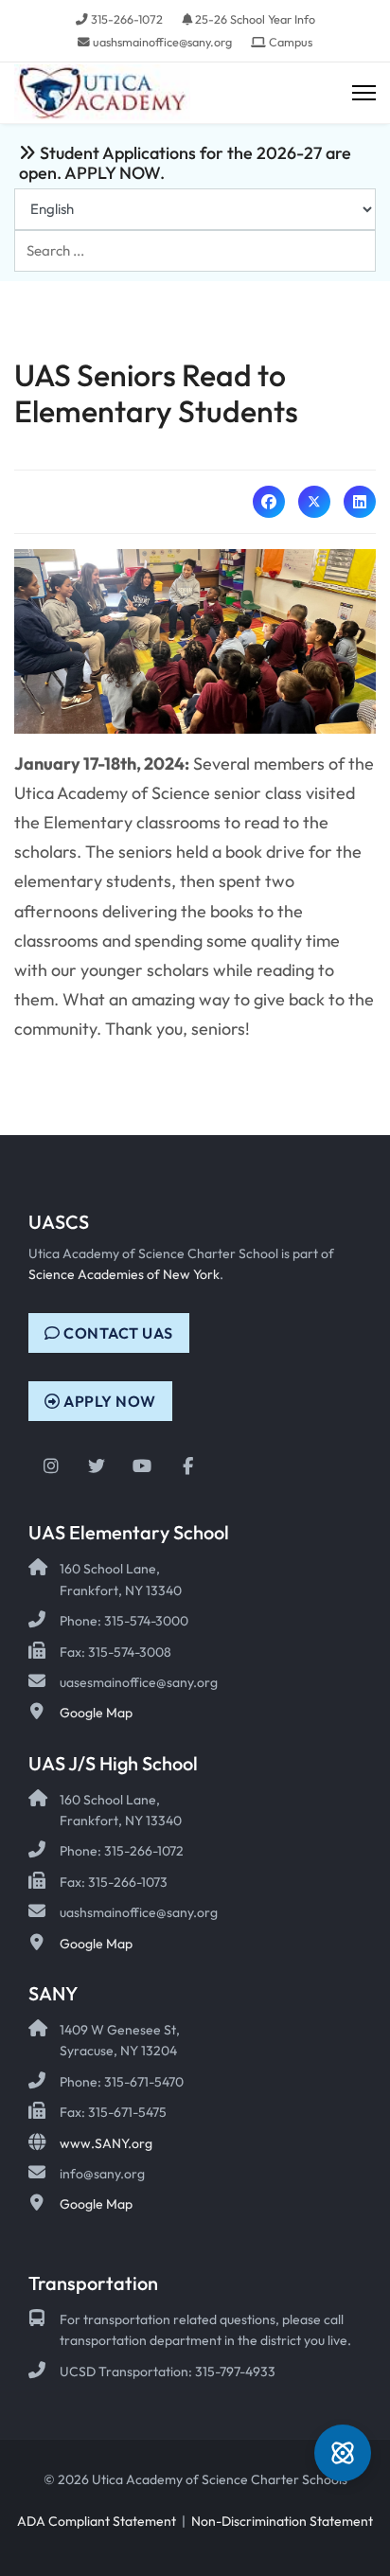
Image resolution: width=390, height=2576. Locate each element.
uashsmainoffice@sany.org (162, 42)
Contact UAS (117, 1333)
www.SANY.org (106, 2143)
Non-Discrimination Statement (282, 2521)
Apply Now (108, 1401)
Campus (291, 42)
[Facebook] (269, 502)
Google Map (96, 1713)
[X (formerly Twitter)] (314, 502)
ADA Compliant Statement (97, 2521)
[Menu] (364, 93)
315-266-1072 (127, 19)
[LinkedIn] (360, 502)
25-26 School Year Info (255, 19)
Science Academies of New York (124, 1274)
